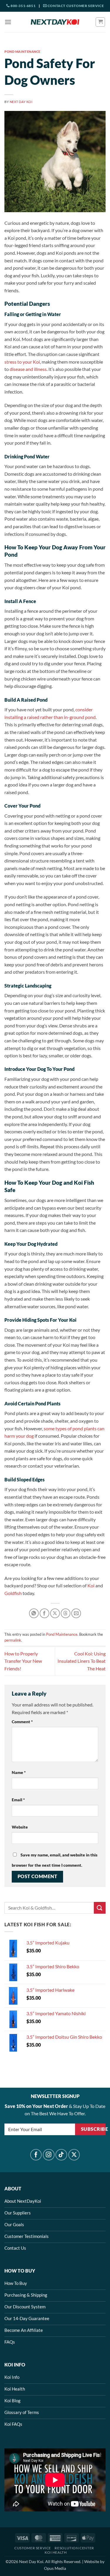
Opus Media (55, 2568)
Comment (22, 1722)
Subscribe (93, 2129)
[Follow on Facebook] (36, 2155)
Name (19, 1772)
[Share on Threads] (66, 1613)
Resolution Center (74, 2548)
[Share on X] (55, 1613)
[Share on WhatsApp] (34, 1613)
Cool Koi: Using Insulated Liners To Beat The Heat (82, 1661)
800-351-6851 (23, 6)
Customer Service (33, 2548)
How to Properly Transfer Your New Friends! (23, 1661)
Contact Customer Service (75, 6)
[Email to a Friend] (76, 1613)
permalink (13, 1640)
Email (18, 1800)
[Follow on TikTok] (61, 2155)
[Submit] (100, 1908)
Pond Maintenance (22, 52)
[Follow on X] (74, 2155)
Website (20, 1827)
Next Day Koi (21, 102)
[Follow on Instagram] (49, 2155)
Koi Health (56, 2552)
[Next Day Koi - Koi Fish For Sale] (55, 22)
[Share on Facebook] (44, 1613)
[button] (8, 22)
